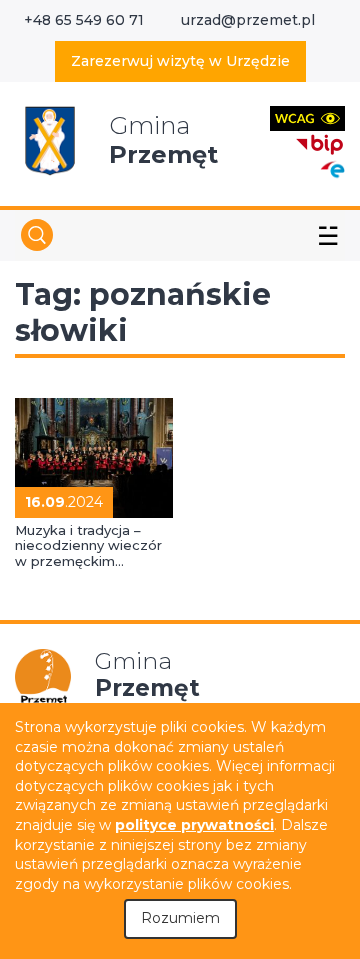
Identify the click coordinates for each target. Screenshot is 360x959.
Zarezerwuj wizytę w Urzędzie (180, 61)
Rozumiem (180, 918)
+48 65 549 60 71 (84, 20)
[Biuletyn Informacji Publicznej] (320, 142)
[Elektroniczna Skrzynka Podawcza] (332, 168)
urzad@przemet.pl (248, 20)
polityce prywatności (194, 825)
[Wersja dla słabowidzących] (307, 117)
